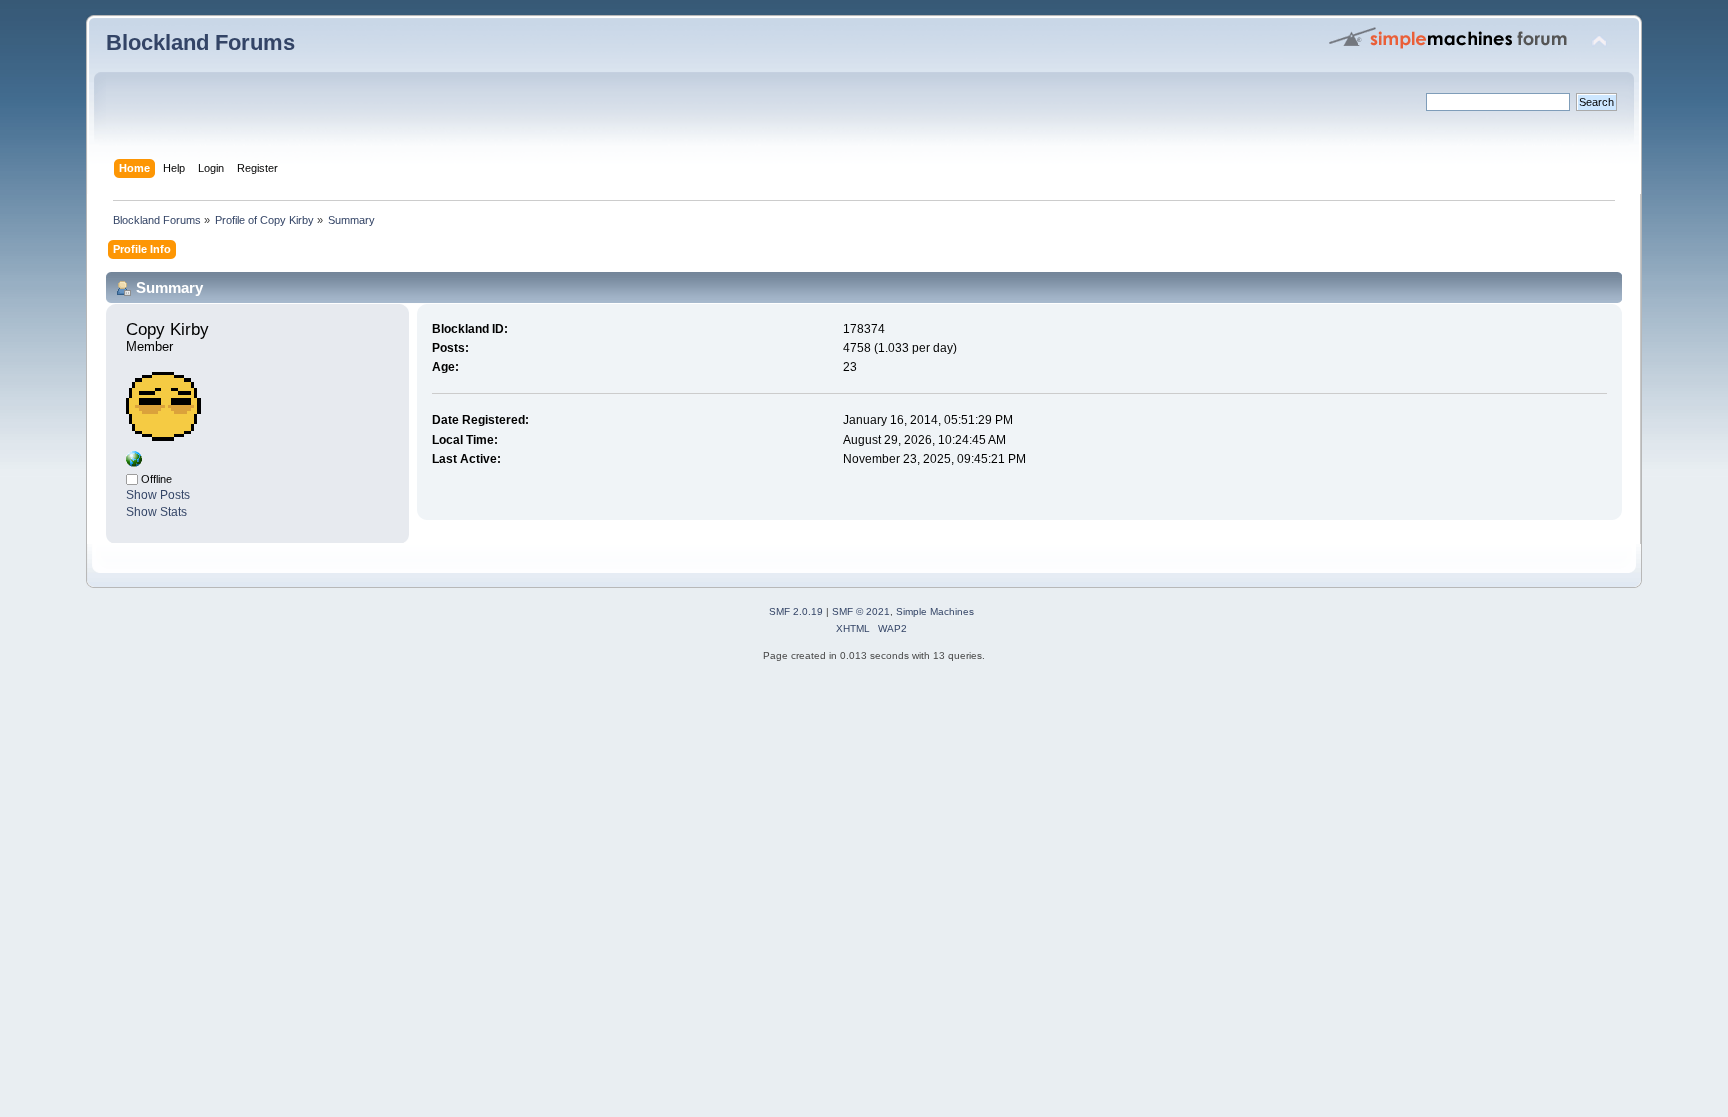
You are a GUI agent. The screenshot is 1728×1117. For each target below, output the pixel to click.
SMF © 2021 (861, 611)
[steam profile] (134, 463)
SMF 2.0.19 (796, 611)
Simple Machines (935, 611)
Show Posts (158, 495)
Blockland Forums (200, 42)
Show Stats (156, 512)
